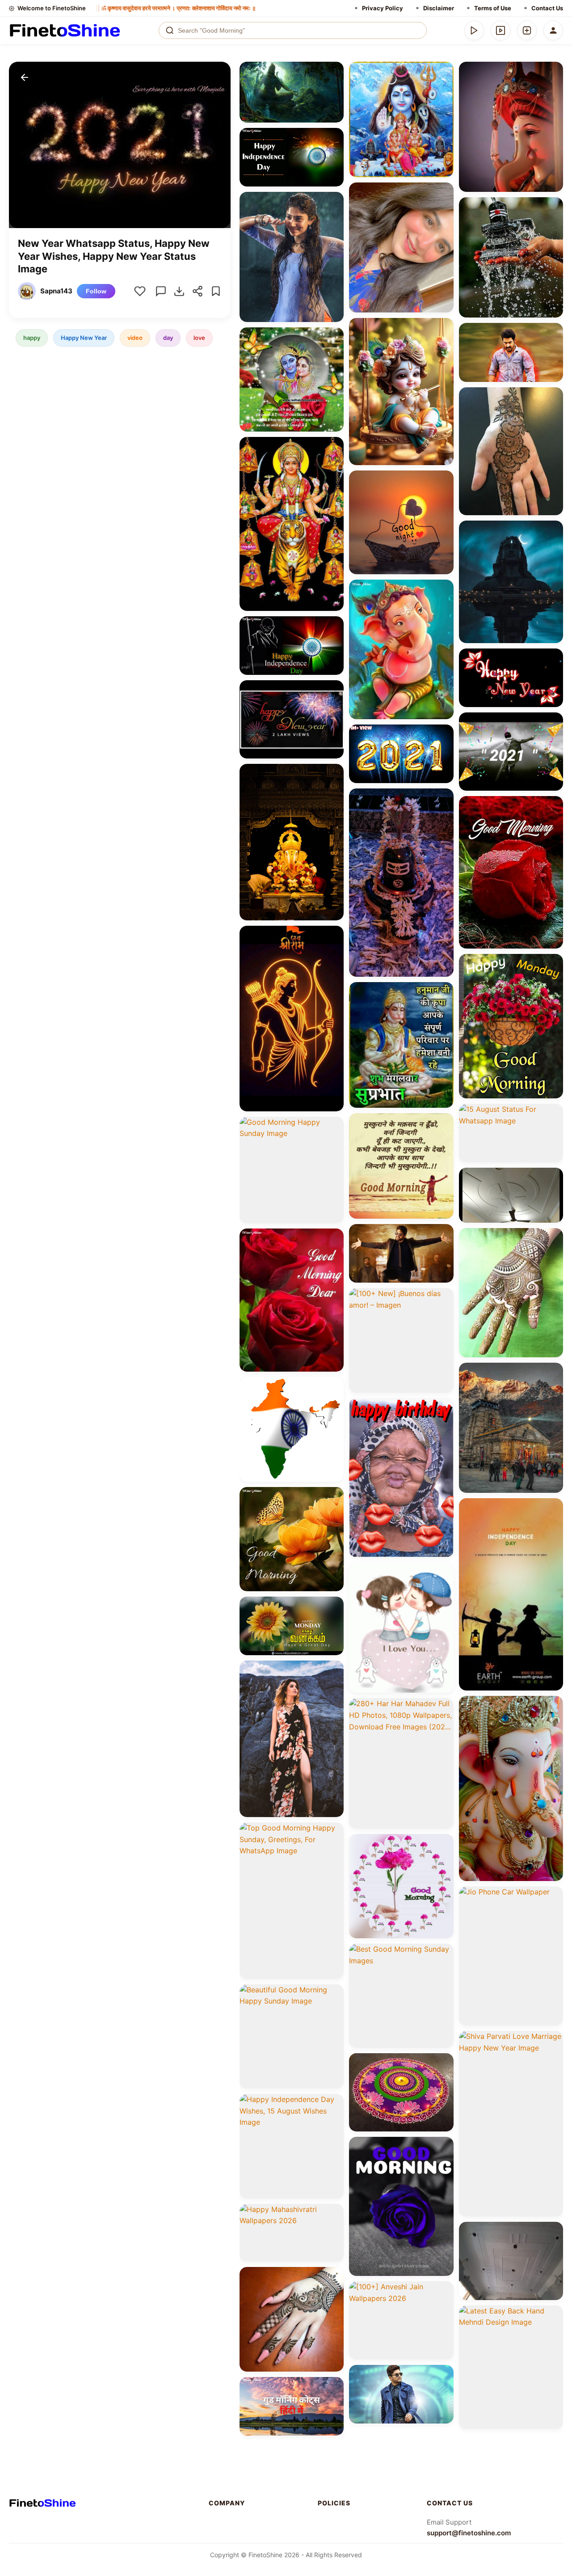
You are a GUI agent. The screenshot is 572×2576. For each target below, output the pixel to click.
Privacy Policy (383, 8)
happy (32, 338)
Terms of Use (493, 8)
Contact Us (547, 8)
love (199, 338)
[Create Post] (527, 30)
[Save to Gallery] (334, 88)
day (168, 338)
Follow (96, 291)
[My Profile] (553, 30)
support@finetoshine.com (469, 2533)
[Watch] (500, 30)
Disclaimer (439, 8)
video (135, 338)
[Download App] (474, 30)
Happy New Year (84, 338)
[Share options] (334, 72)
